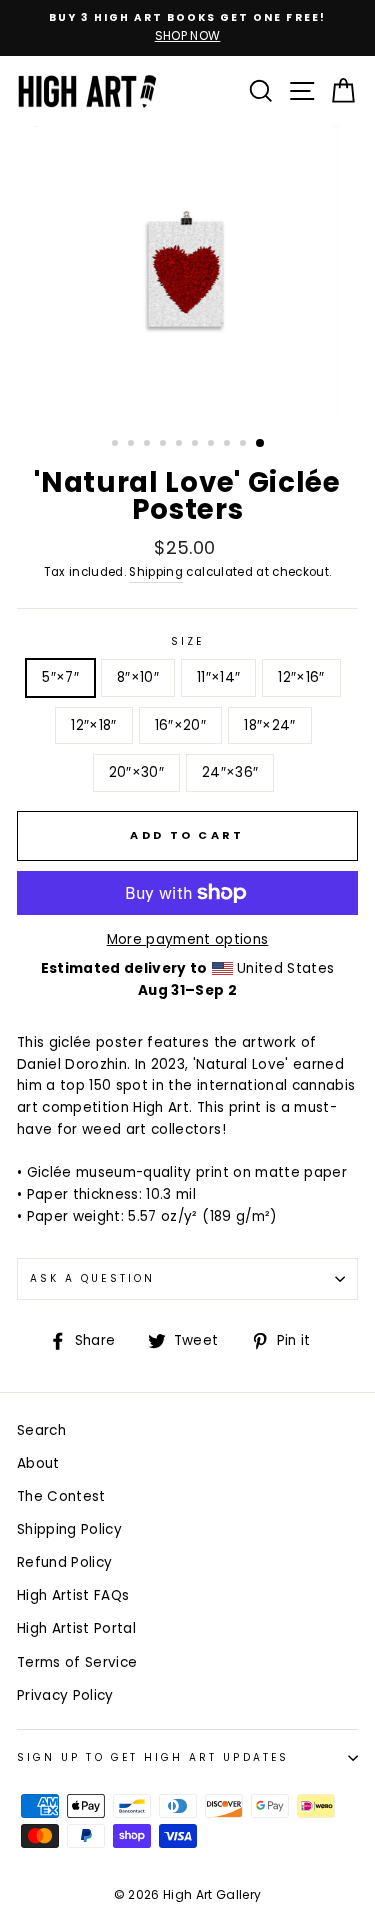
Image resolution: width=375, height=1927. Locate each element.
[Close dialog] (360, 641)
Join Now (187, 1323)
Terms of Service (274, 1391)
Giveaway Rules (152, 1404)
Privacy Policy (73, 1404)
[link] (188, 805)
